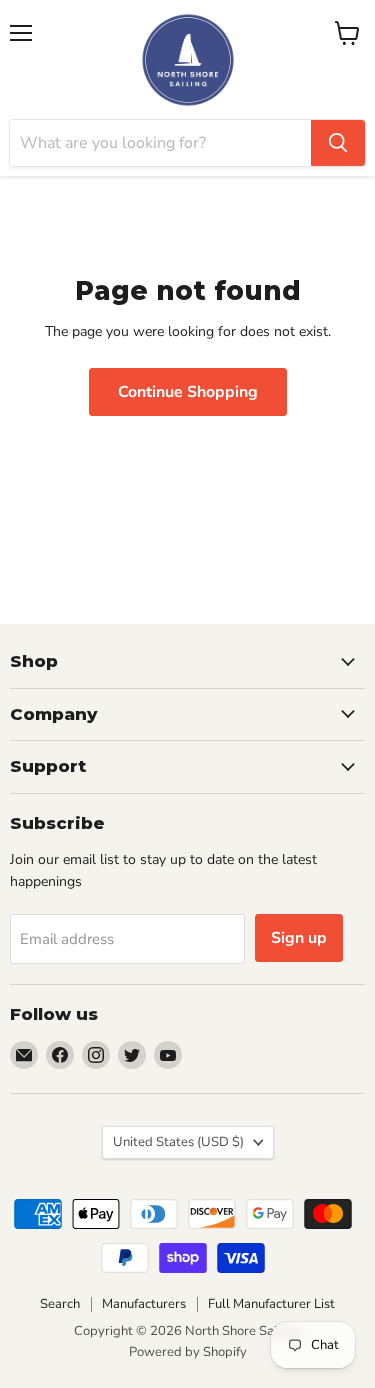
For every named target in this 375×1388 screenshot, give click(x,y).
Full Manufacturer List (271, 1304)
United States (178, 1142)
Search (60, 1304)
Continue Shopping (188, 392)
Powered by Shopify (188, 1352)
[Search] (338, 143)
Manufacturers (144, 1304)
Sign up (299, 938)
